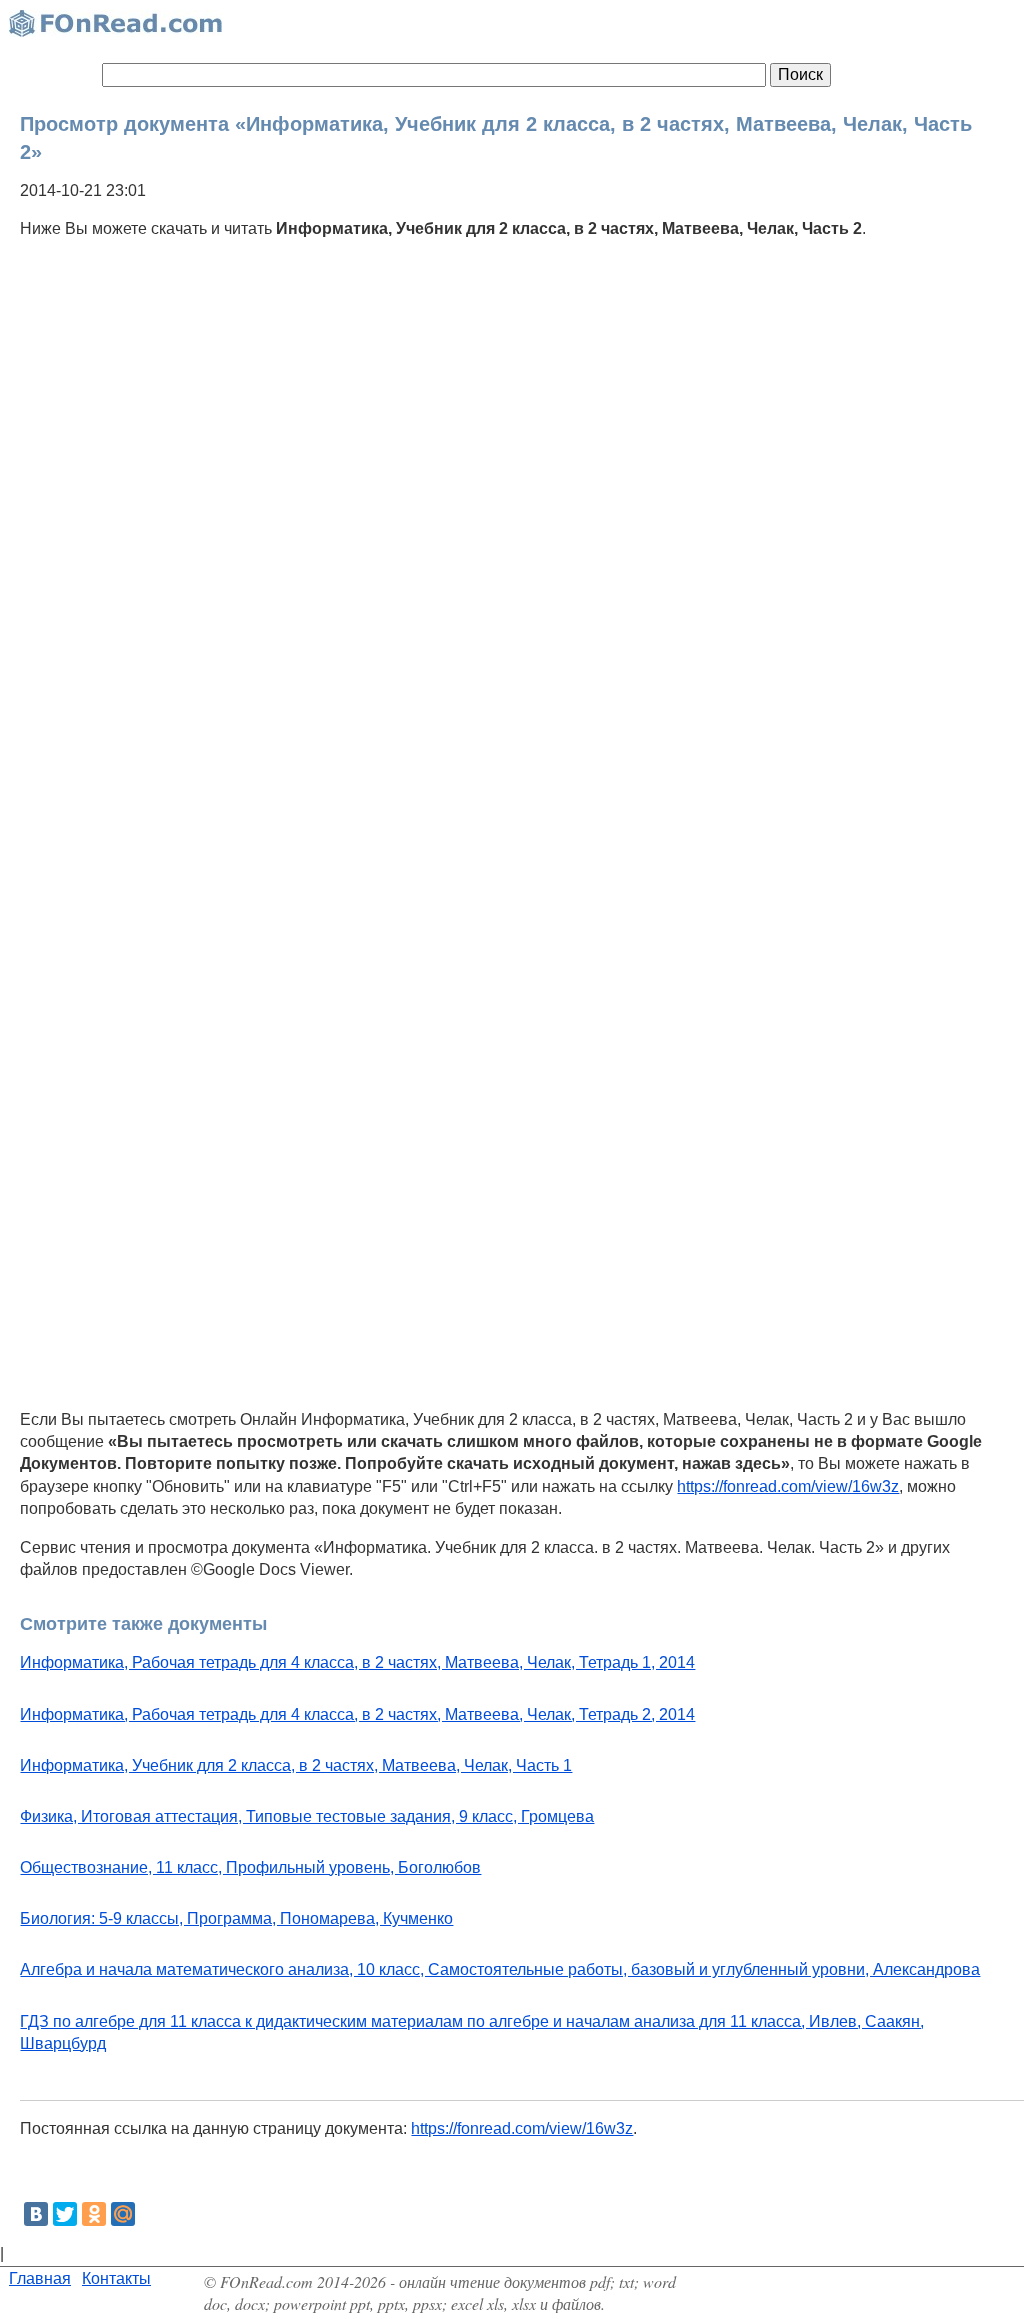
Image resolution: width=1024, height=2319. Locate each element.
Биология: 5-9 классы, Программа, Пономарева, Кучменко (236, 1918)
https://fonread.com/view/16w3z (788, 1486)
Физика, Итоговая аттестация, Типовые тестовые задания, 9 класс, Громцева (307, 1816)
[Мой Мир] (123, 2214)
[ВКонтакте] (36, 2214)
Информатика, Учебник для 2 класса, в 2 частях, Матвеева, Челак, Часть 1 (296, 1765)
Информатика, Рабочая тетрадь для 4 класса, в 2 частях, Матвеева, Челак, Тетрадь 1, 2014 (357, 1662)
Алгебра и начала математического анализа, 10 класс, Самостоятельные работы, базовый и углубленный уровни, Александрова (500, 1969)
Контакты (116, 2278)
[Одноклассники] (94, 2214)
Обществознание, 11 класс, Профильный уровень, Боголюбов (250, 1867)
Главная (40, 2278)
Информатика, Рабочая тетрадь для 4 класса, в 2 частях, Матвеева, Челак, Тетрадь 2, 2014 (357, 1714)
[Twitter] (65, 2214)
